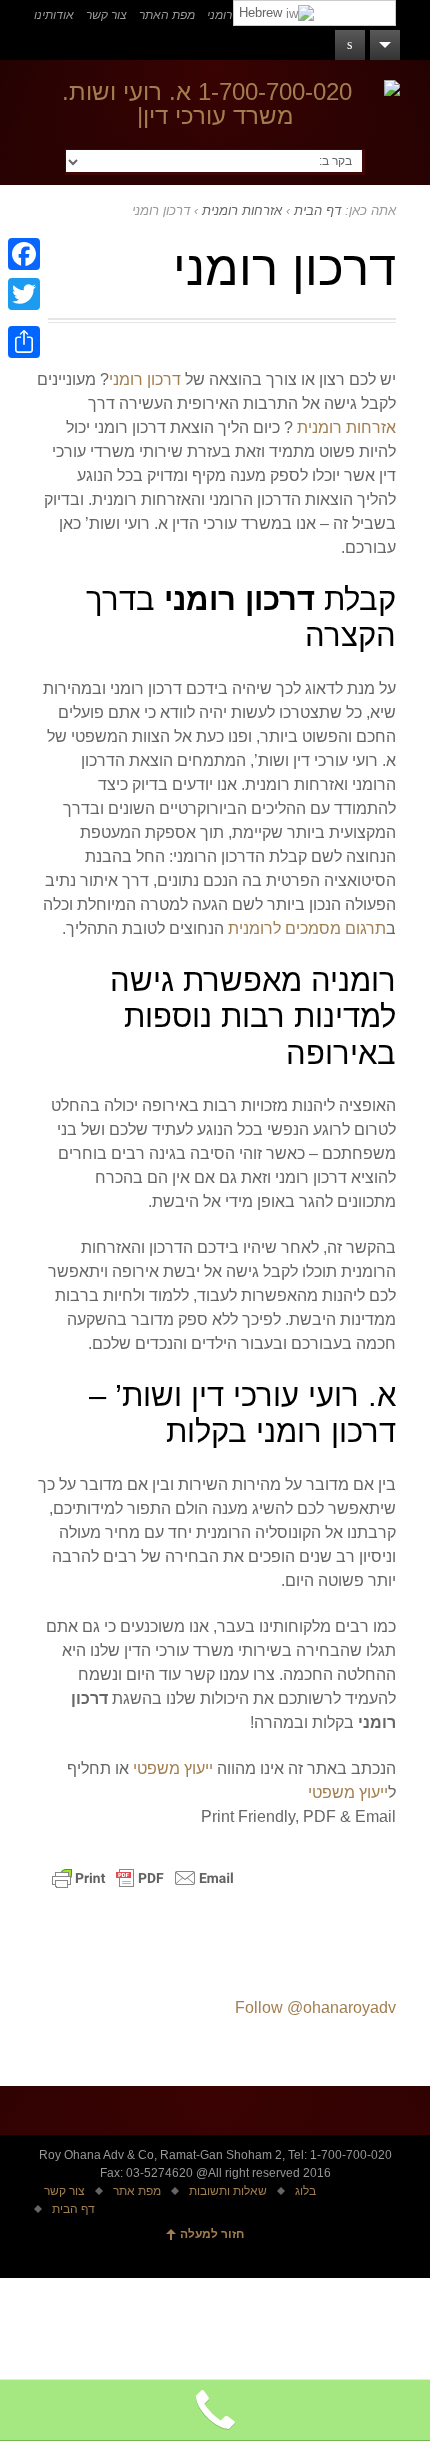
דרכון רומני (145, 379)
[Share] (24, 342)
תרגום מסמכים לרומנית (307, 928)
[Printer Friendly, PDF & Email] (146, 1888)
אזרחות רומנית (242, 210)
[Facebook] (24, 254)
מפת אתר (137, 2191)
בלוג (305, 2191)
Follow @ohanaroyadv (315, 2007)
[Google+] (24, 318)
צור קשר (106, 15)
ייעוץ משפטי (173, 1768)
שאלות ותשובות (228, 2191)
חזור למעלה (212, 2234)
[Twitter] (24, 294)
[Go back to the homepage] (215, 104)
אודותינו (54, 15)
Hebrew (262, 12)
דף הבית (317, 210)
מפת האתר (167, 15)
